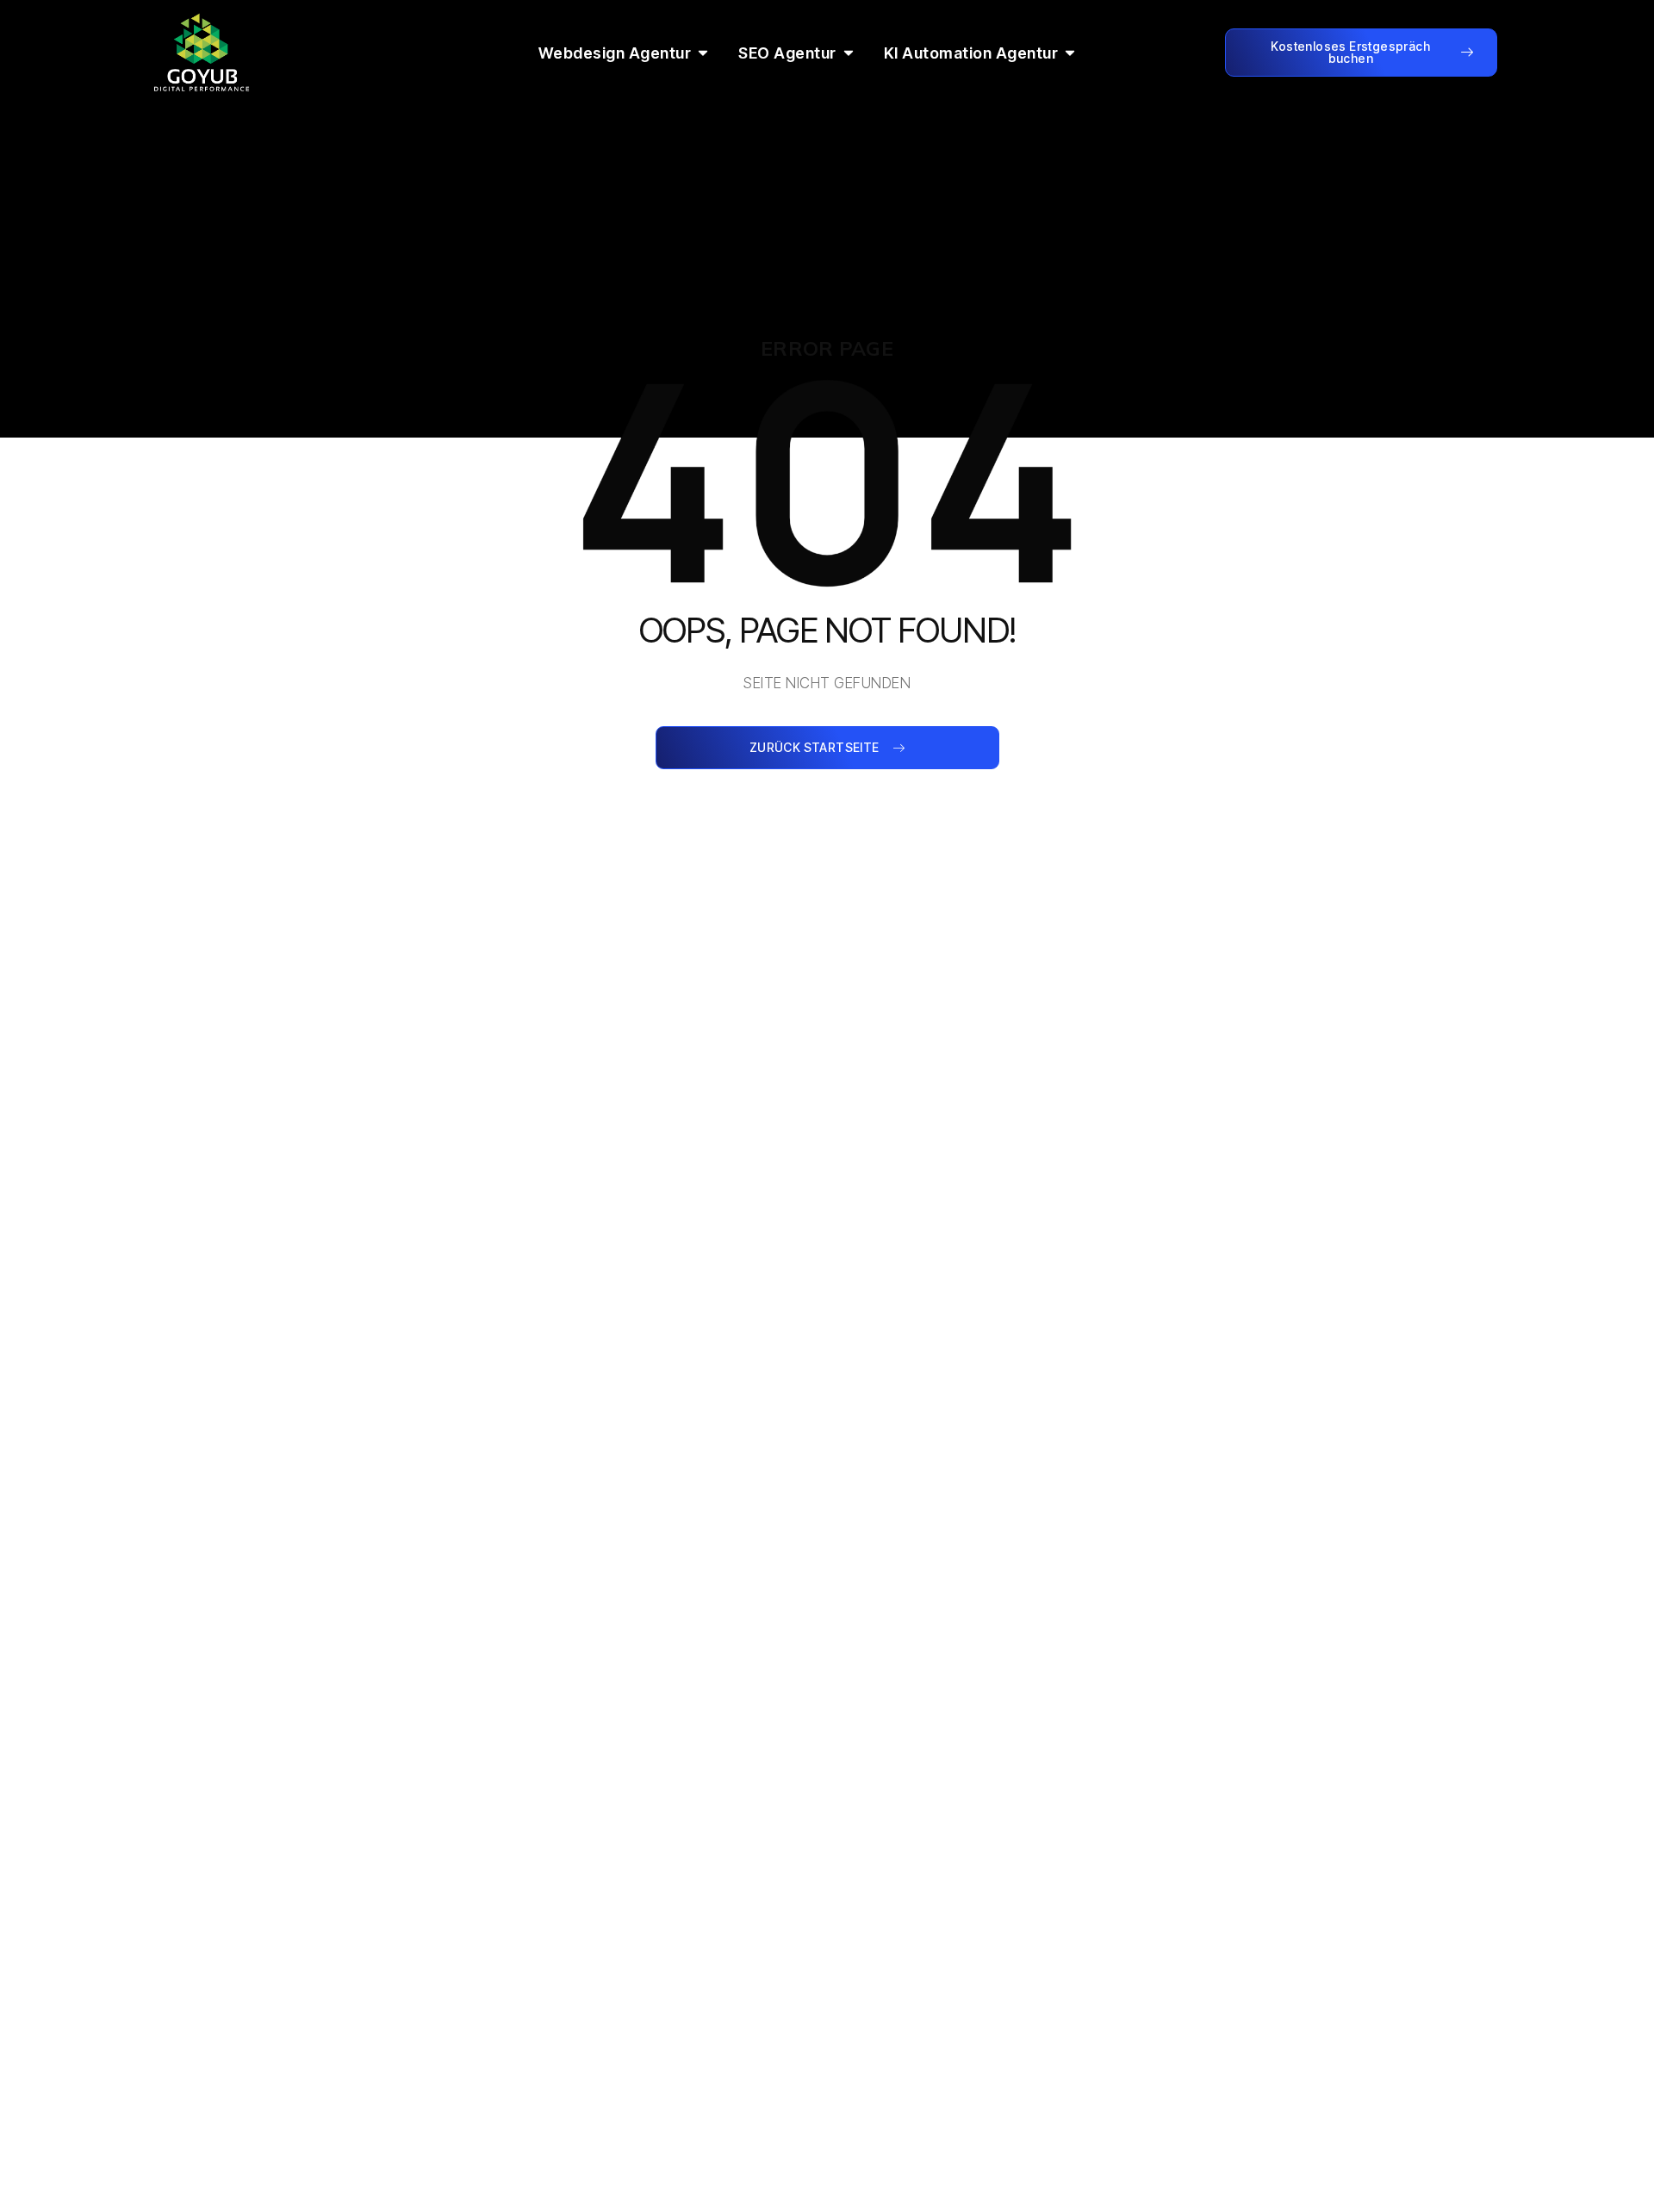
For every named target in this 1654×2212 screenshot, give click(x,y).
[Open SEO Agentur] (849, 53)
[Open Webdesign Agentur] (703, 53)
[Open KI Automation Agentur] (1070, 53)
